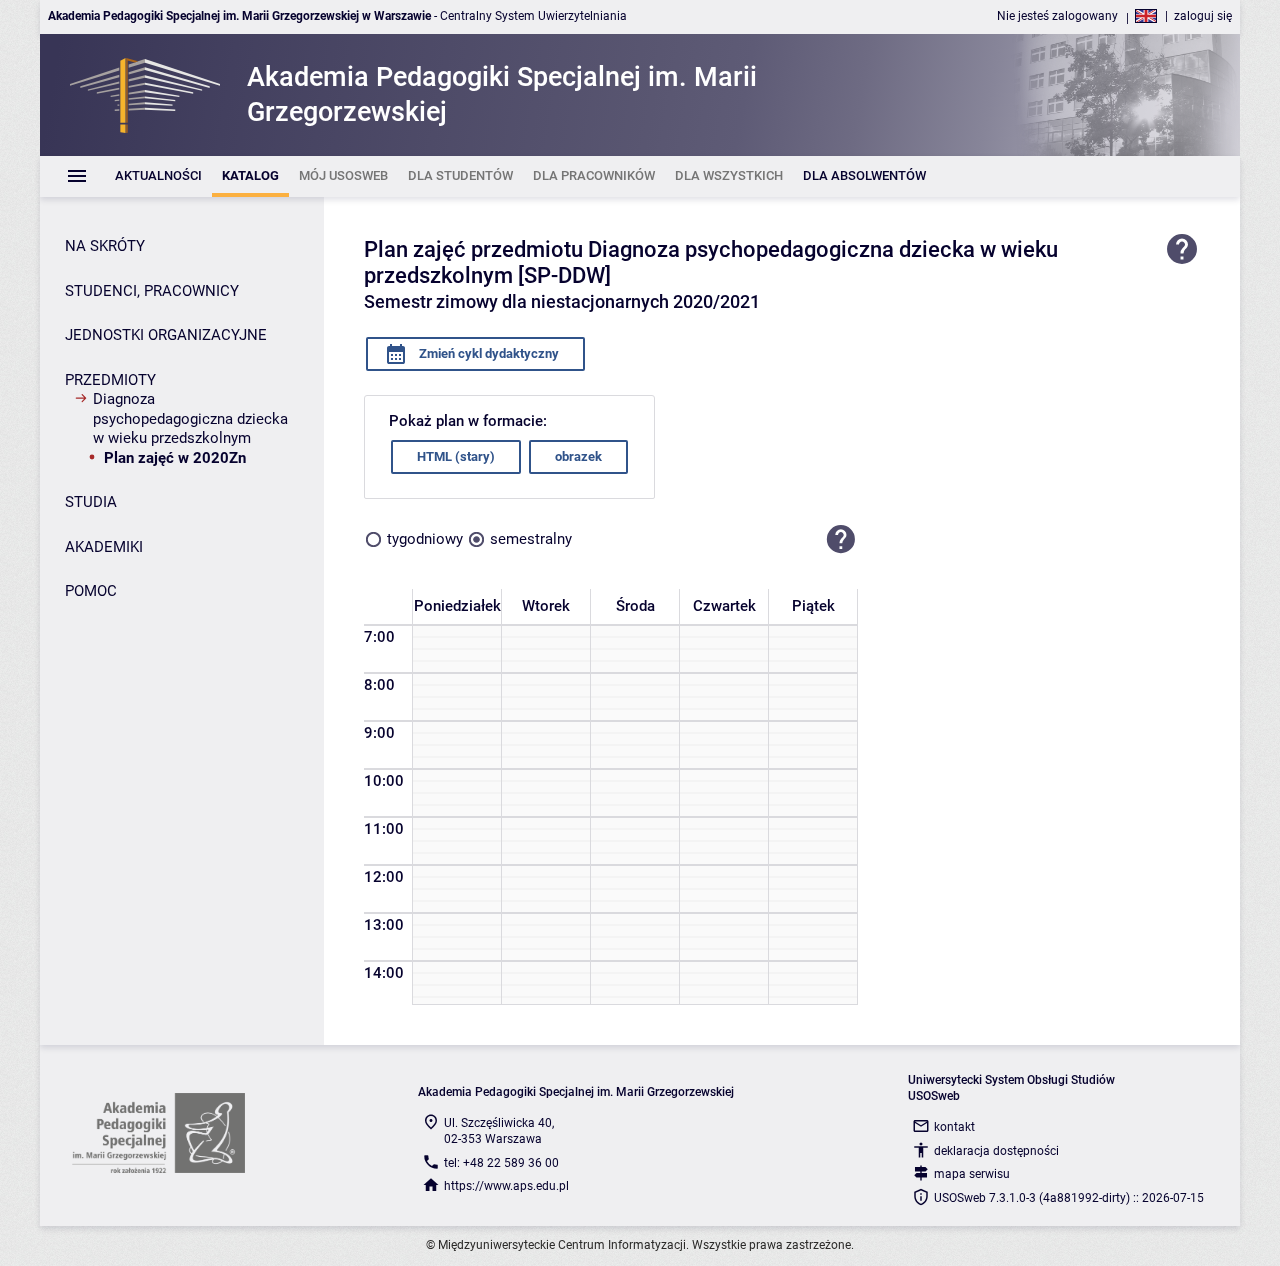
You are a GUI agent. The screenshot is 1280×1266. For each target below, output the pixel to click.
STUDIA (91, 502)
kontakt (954, 1127)
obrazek (578, 456)
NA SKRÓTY (105, 246)
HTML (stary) (456, 456)
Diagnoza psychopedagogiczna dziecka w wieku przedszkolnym (190, 418)
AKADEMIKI (104, 547)
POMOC (91, 591)
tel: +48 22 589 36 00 (501, 1163)
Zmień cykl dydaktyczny (487, 353)
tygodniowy (425, 539)
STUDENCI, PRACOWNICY (152, 291)
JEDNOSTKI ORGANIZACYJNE (166, 335)
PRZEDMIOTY (110, 380)
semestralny (531, 539)
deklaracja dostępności (996, 1151)
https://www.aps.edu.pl (506, 1186)
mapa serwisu (972, 1174)
